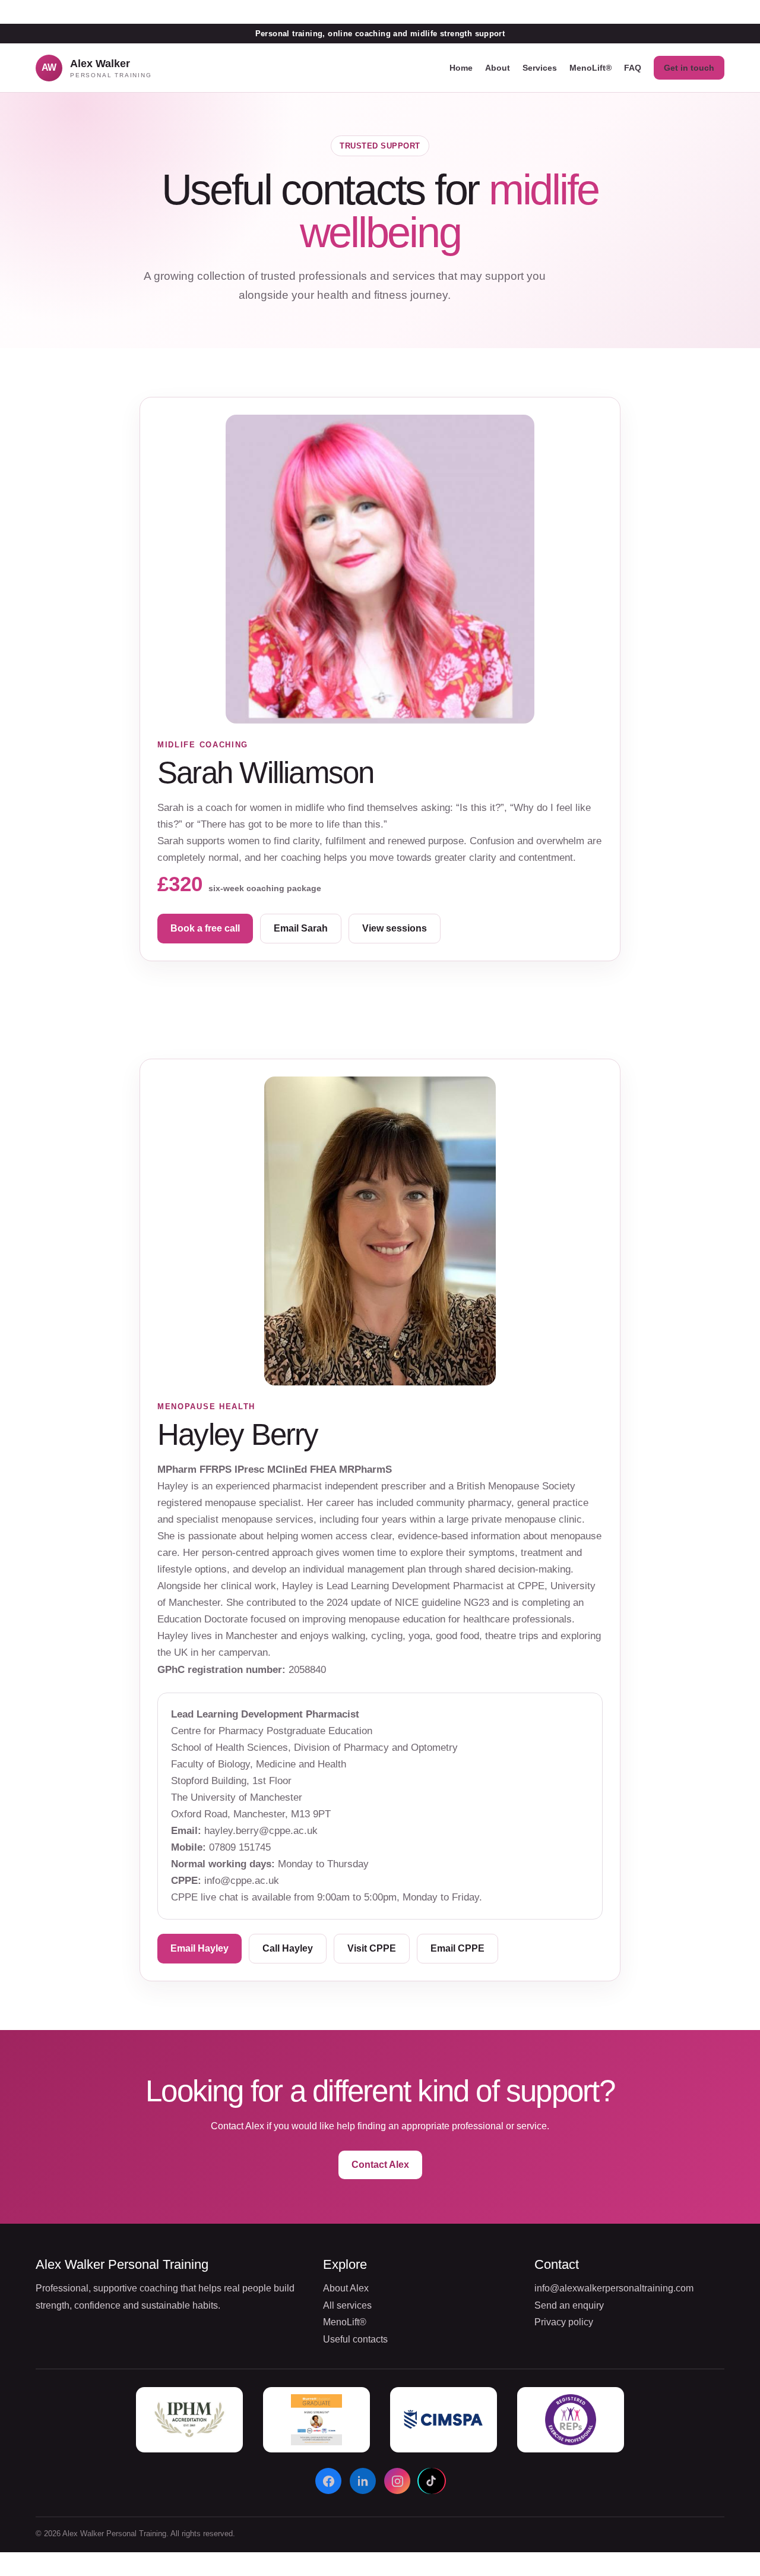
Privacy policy (564, 2322)
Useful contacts (355, 2339)
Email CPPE (457, 1948)
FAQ (633, 68)
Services (540, 68)
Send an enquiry (569, 2305)
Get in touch (689, 68)
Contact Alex (380, 2165)
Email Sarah (301, 928)
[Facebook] (328, 2481)
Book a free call (205, 928)
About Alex (346, 2288)
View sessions (395, 928)
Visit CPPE (372, 1948)
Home (461, 68)
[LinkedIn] (363, 2481)
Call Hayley (288, 1948)
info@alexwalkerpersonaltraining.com (614, 2288)
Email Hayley (199, 1948)
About (498, 68)
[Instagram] (397, 2481)
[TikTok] (432, 2481)
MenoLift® (590, 68)
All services (347, 2305)
